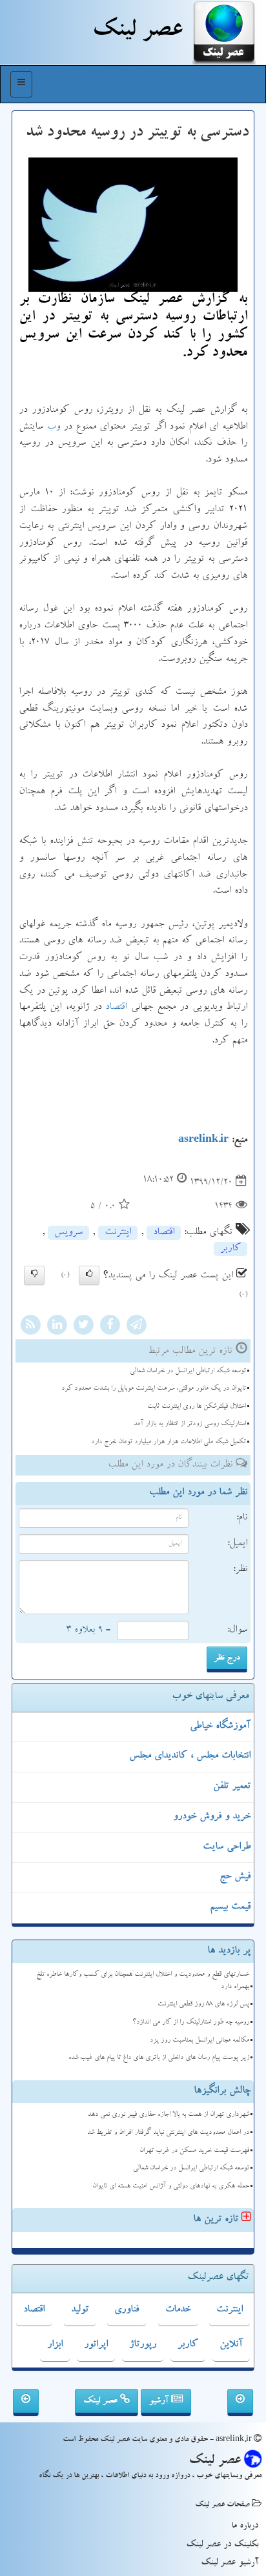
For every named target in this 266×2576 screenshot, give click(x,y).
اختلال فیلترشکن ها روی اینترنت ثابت (197, 1407)
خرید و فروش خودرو (212, 1817)
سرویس (68, 1233)
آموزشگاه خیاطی (220, 1727)
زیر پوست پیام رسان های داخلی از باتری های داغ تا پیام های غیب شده (159, 2058)
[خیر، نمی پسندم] (34, 1275)
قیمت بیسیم (230, 1907)
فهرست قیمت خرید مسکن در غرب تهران (194, 2151)
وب (54, 427)
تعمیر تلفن (232, 1787)
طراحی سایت (227, 1847)
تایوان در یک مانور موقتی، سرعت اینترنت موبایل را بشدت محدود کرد (154, 1389)
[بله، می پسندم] (89, 1275)
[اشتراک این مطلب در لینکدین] (57, 1327)
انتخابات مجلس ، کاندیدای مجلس (190, 1756)
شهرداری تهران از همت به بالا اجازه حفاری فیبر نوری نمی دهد (169, 2115)
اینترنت (118, 1233)
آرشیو (160, 2401)
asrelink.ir (203, 1141)
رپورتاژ (143, 2345)
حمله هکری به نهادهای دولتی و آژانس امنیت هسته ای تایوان (171, 2186)
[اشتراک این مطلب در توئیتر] (83, 1327)
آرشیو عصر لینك (230, 2563)
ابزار (55, 2345)
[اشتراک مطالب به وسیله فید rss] (30, 1327)
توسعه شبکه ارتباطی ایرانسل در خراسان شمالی (188, 1371)
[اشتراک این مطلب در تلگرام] (136, 1327)
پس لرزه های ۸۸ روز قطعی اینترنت (203, 2004)
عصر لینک (102, 2401)
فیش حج (235, 1877)
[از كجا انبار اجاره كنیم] (26, 2402)
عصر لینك (137, 32)
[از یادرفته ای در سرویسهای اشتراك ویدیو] (240, 2402)
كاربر (230, 1249)
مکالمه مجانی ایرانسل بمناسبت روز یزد (200, 2041)
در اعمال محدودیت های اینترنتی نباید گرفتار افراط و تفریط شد (168, 2133)
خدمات (178, 2310)
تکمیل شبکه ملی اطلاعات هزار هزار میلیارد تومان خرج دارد (169, 1442)
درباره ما (245, 2526)
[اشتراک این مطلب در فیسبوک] (110, 1327)
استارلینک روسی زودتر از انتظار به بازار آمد (190, 1424)
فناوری (127, 2310)
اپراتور (96, 2345)
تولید (80, 2310)
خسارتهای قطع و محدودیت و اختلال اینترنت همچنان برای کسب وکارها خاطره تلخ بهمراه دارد (143, 1981)
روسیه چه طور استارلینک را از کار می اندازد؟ (191, 2023)
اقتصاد (116, 1008)
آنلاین (231, 2345)
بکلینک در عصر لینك (222, 2545)
